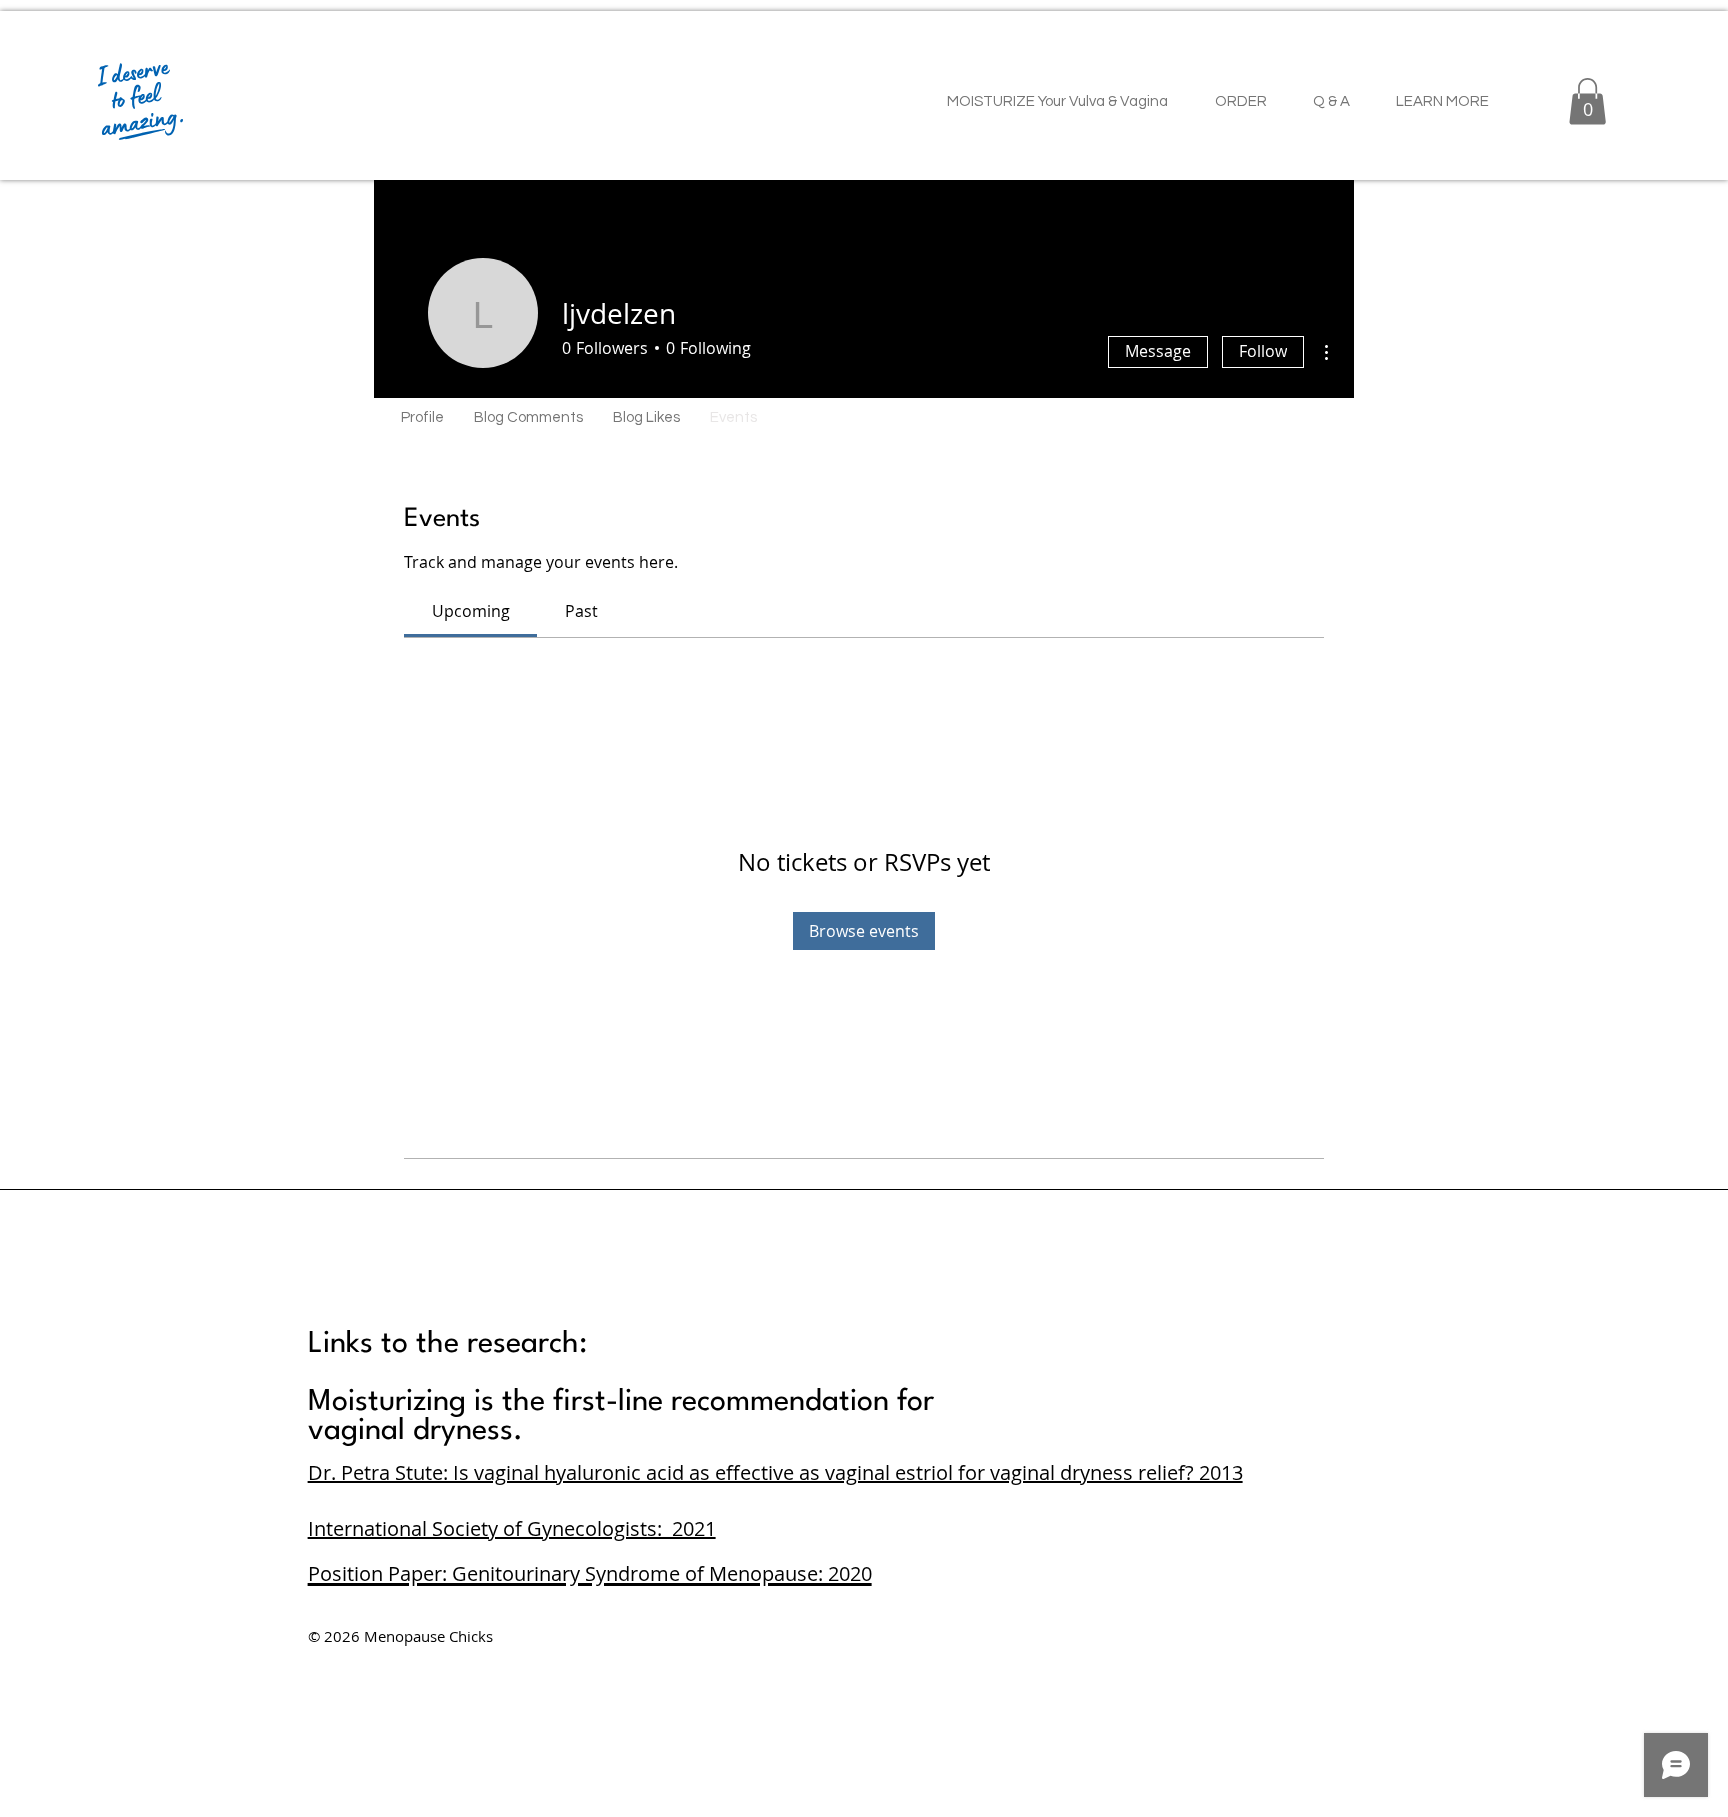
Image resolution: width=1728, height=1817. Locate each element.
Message (1158, 351)
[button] (1587, 101)
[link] (471, 611)
